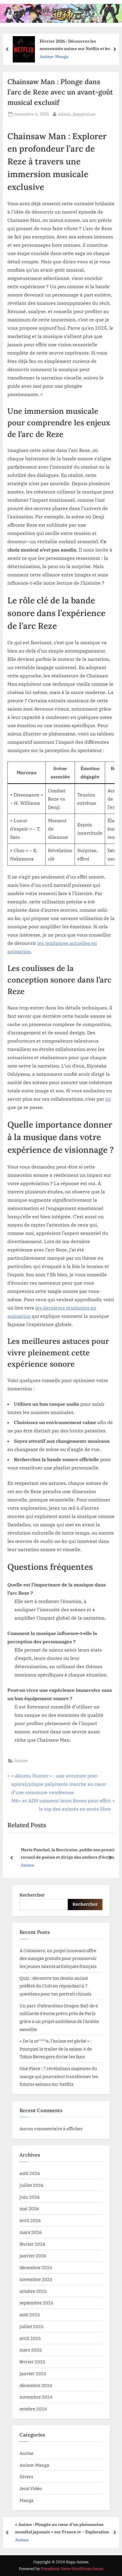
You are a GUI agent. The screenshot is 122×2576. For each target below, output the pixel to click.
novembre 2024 (36, 2397)
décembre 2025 (36, 2267)
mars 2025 (31, 2350)
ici (108, 1099)
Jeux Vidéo (31, 2488)
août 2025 (30, 2314)
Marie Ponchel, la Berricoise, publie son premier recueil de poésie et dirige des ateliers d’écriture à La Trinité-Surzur (67, 1854)
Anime (21, 1761)
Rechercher (32, 1895)
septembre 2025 (36, 2303)
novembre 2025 (36, 2279)
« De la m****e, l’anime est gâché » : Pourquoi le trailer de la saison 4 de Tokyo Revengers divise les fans (56, 2049)
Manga (27, 2500)
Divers (26, 2476)
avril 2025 (30, 2338)
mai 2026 (29, 2208)
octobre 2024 (33, 2409)
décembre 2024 (36, 2385)
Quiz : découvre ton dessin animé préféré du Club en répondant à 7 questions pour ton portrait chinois (55, 1986)
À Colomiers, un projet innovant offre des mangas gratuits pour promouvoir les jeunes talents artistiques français (58, 1958)
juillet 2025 (32, 2326)
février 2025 (32, 2362)
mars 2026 (31, 2232)
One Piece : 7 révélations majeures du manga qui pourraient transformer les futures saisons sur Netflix (59, 2076)
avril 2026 (30, 2220)
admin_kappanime (77, 114)
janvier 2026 (33, 2256)
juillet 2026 (32, 2185)
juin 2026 (30, 2197)
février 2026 (32, 2244)
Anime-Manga (34, 2465)
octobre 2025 (33, 2291)
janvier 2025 (33, 2373)
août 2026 (30, 2173)
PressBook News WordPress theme (72, 2569)
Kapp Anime (52, 9)
